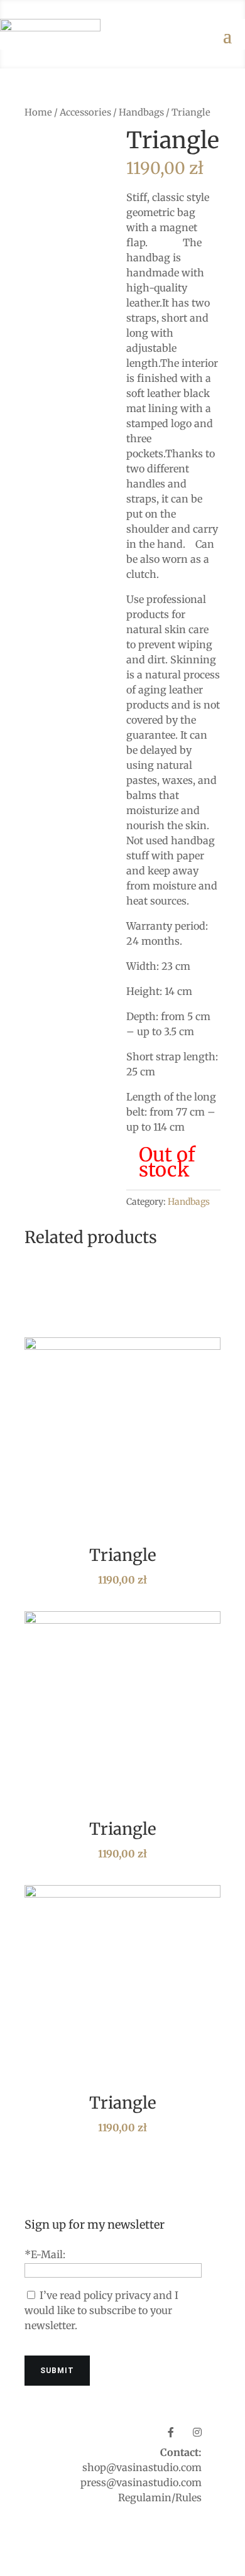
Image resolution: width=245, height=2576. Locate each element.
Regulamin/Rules (160, 2497)
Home (38, 112)
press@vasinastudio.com (141, 2482)
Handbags (141, 112)
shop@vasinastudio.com (142, 2467)
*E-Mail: (45, 2254)
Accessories (85, 112)
